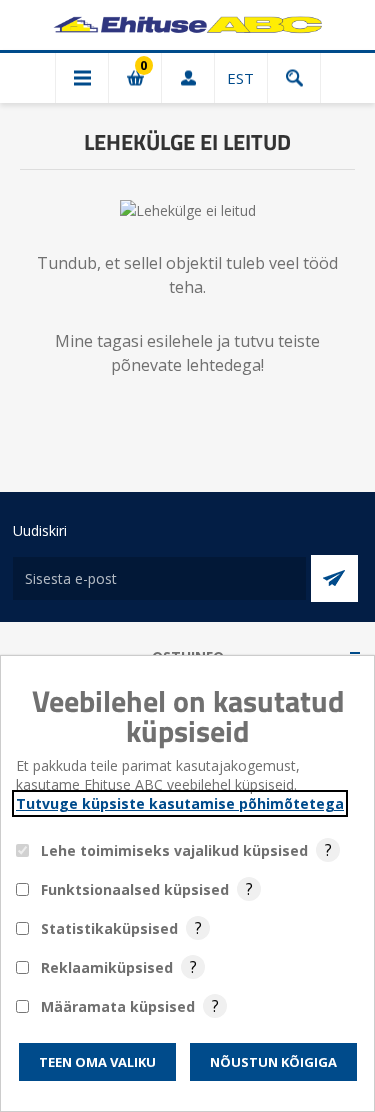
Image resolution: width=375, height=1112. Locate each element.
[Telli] (334, 578)
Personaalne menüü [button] (188, 78)
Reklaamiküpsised (107, 967)
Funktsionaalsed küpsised (135, 889)
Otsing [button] (294, 78)
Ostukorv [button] (135, 78)
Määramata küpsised (118, 1006)
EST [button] (240, 78)
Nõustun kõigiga (273, 1062)
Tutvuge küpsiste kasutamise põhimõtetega (180, 803)
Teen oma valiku (97, 1062)
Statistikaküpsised (109, 928)
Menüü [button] (82, 78)
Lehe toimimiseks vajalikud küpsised (174, 850)
